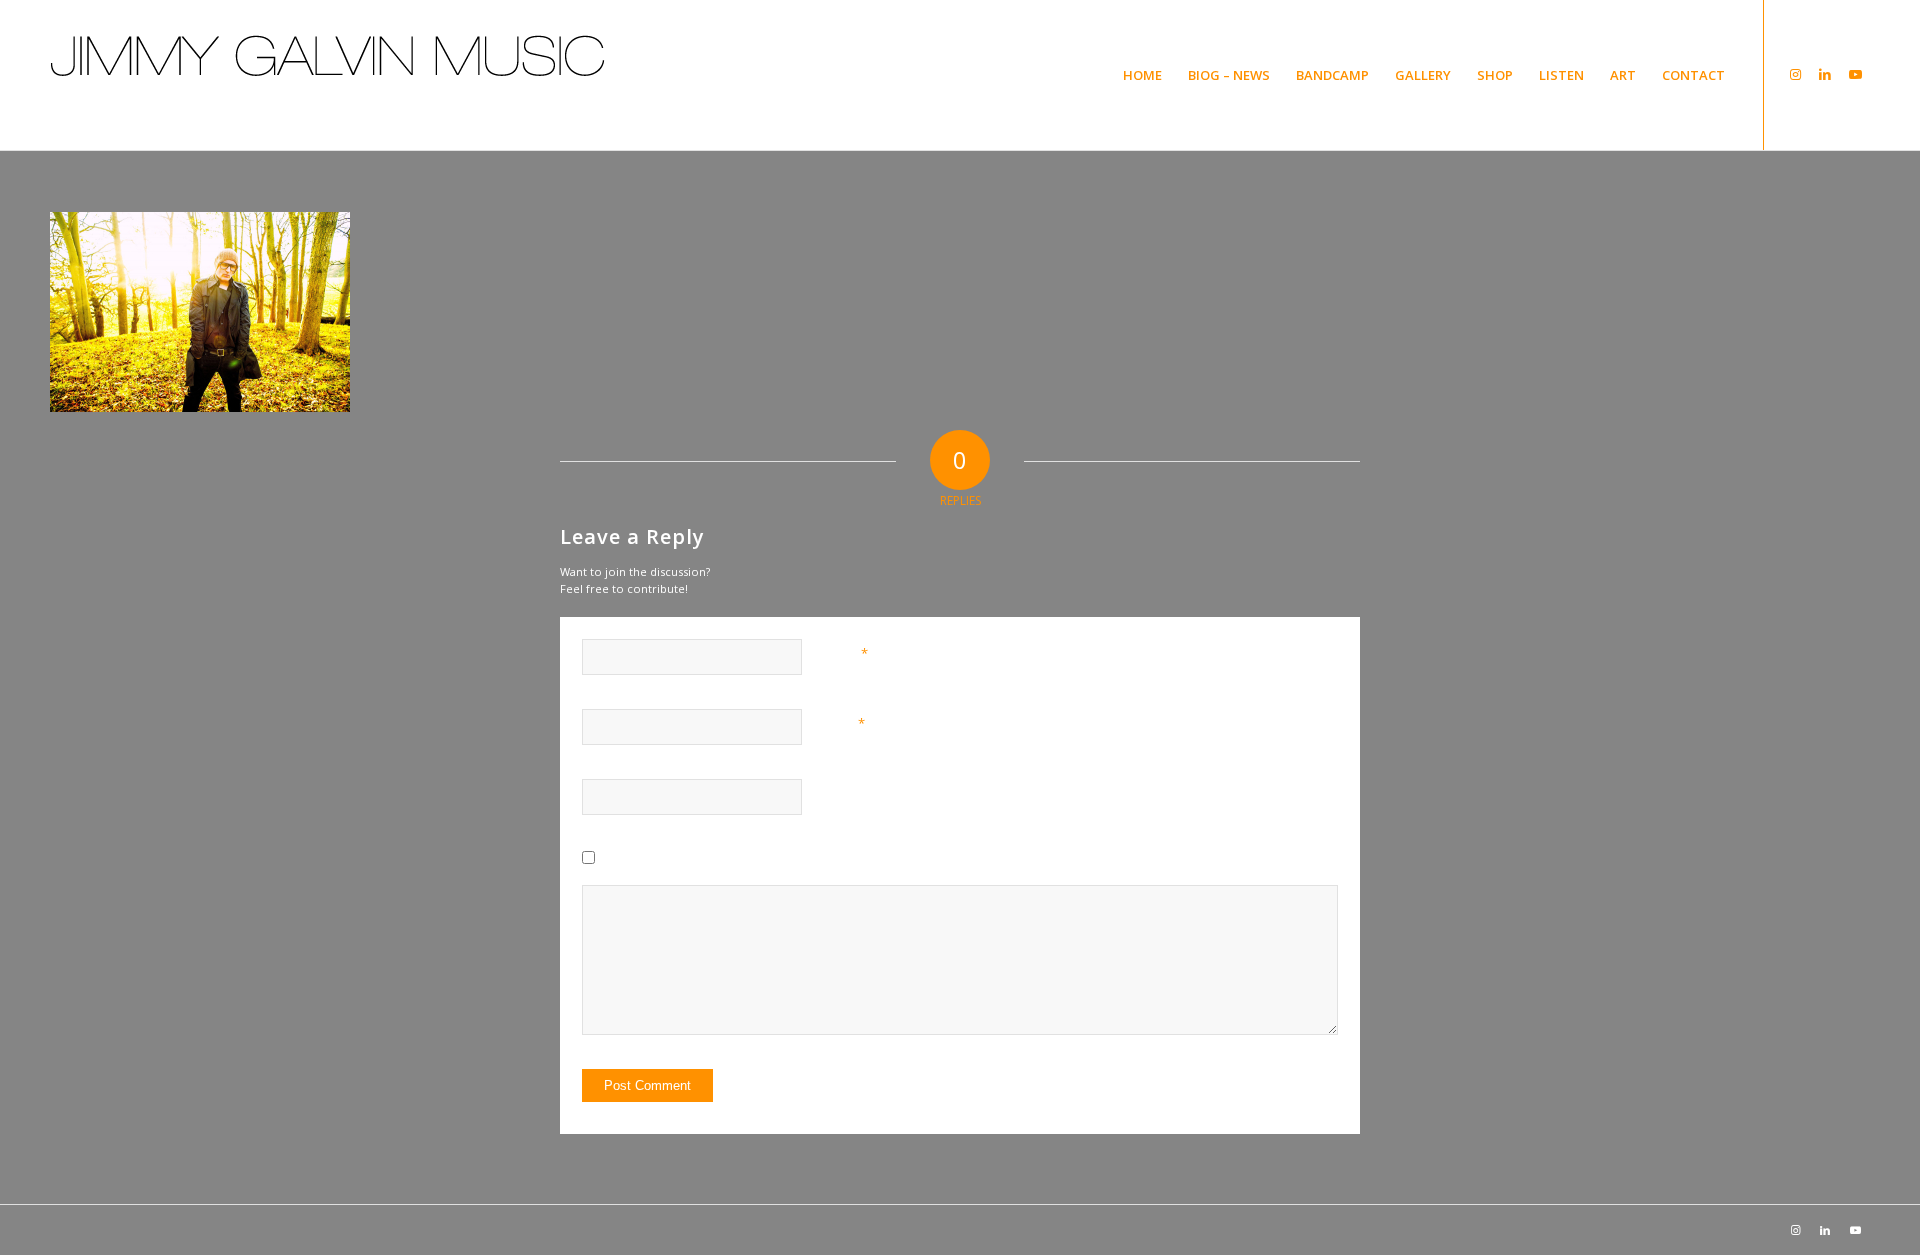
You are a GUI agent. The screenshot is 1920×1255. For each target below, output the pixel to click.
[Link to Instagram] (1795, 74)
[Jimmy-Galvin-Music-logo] (328, 105)
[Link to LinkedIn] (1825, 74)
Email (845, 723)
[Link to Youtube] (1855, 74)
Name (846, 653)
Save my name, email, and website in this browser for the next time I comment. (826, 862)
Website (847, 792)
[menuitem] (1142, 75)
